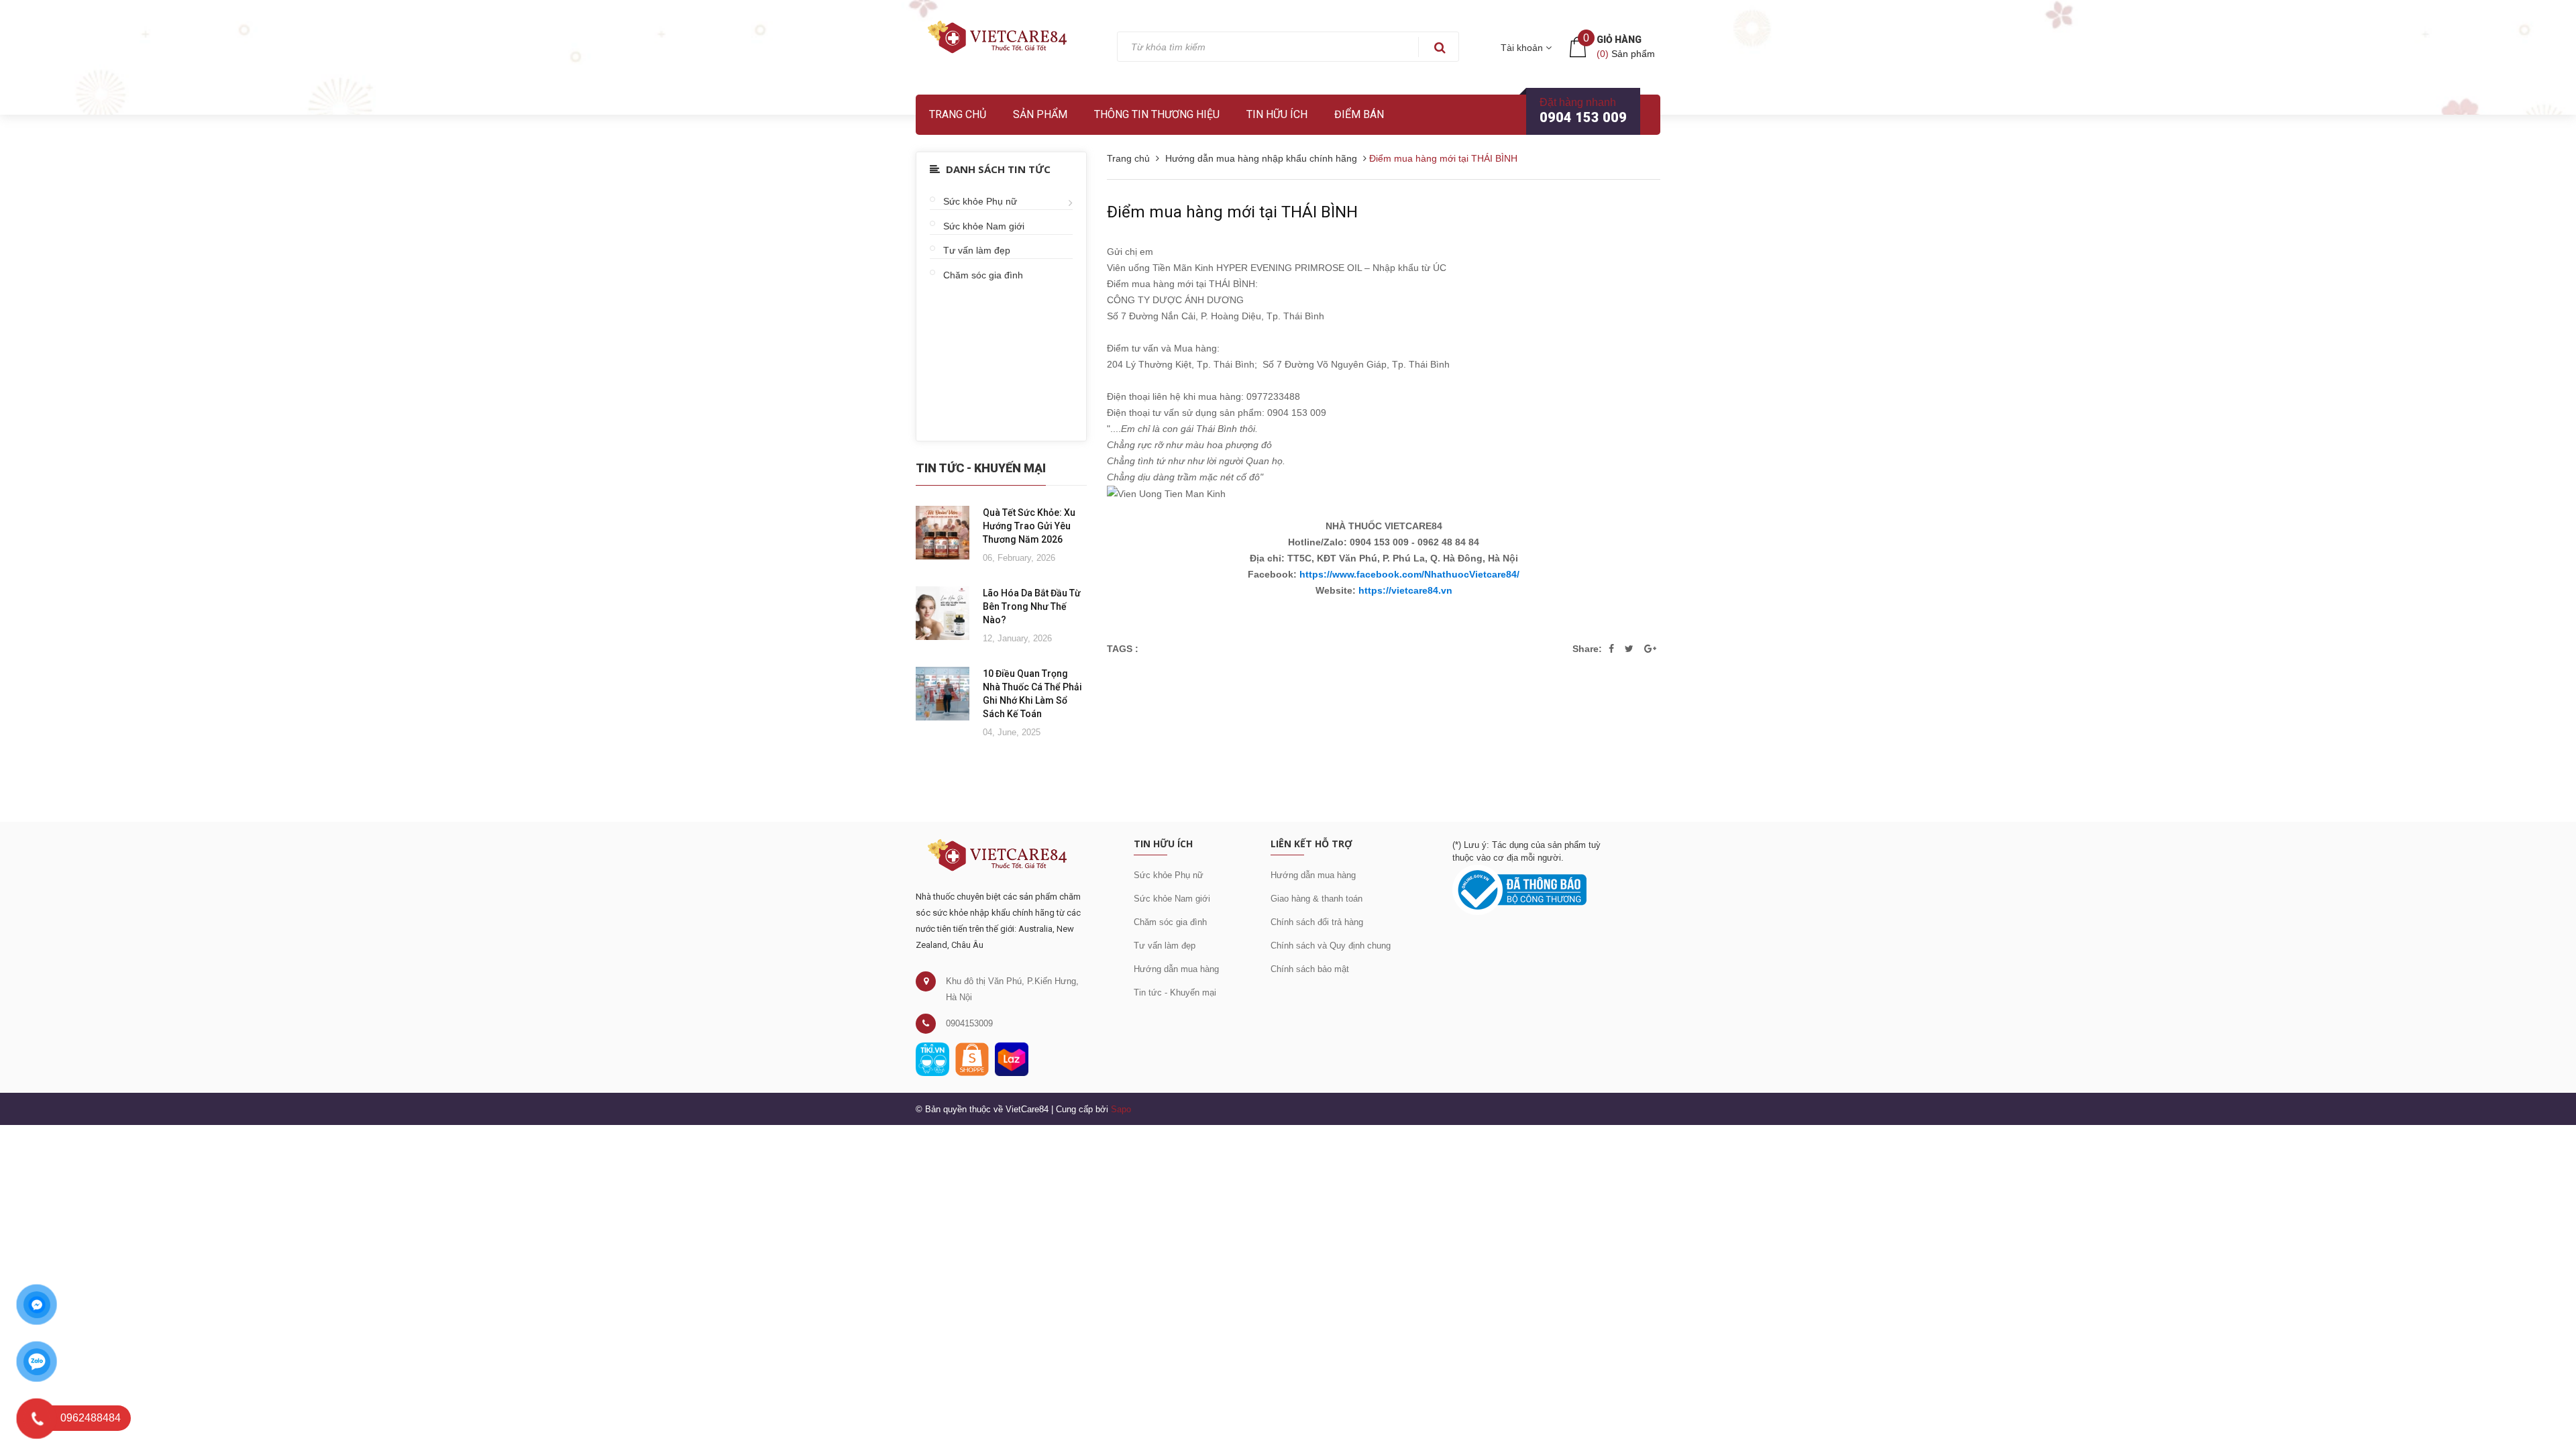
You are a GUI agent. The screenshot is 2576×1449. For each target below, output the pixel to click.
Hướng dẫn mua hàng (1176, 969)
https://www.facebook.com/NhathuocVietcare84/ (1409, 574)
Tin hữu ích (1277, 114)
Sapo (1121, 1109)
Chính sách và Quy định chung (1331, 946)
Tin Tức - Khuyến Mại (981, 468)
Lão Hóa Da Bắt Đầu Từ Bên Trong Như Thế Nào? (1032, 606)
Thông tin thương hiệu (1157, 114)
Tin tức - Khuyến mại (1175, 992)
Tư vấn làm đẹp (977, 250)
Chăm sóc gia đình (983, 275)
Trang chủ (958, 114)
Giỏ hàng (1619, 40)
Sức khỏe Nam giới (984, 226)
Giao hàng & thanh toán (1317, 899)
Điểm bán (1359, 114)
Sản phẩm (1040, 114)
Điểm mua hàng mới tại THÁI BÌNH (1232, 212)
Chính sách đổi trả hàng (1317, 922)
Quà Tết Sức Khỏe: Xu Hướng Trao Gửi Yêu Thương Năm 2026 (1029, 526)
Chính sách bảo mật (1310, 969)
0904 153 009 (1583, 117)
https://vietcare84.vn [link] (1405, 590)
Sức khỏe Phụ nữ (980, 201)
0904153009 (969, 1023)
